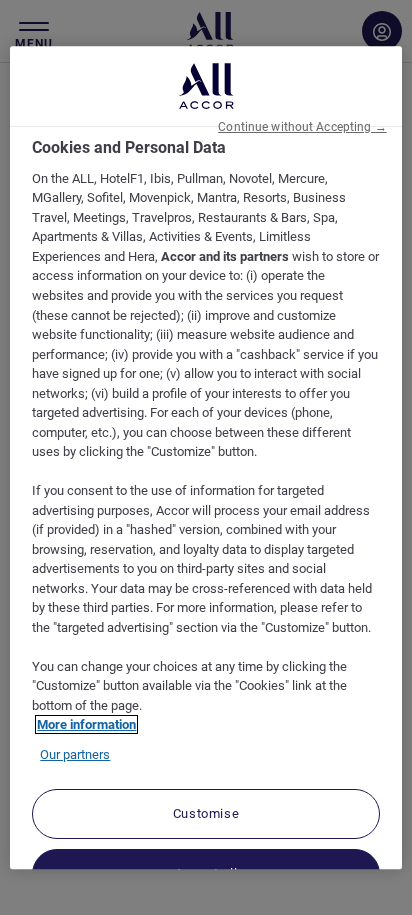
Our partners (75, 754)
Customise (206, 814)
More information (86, 725)
